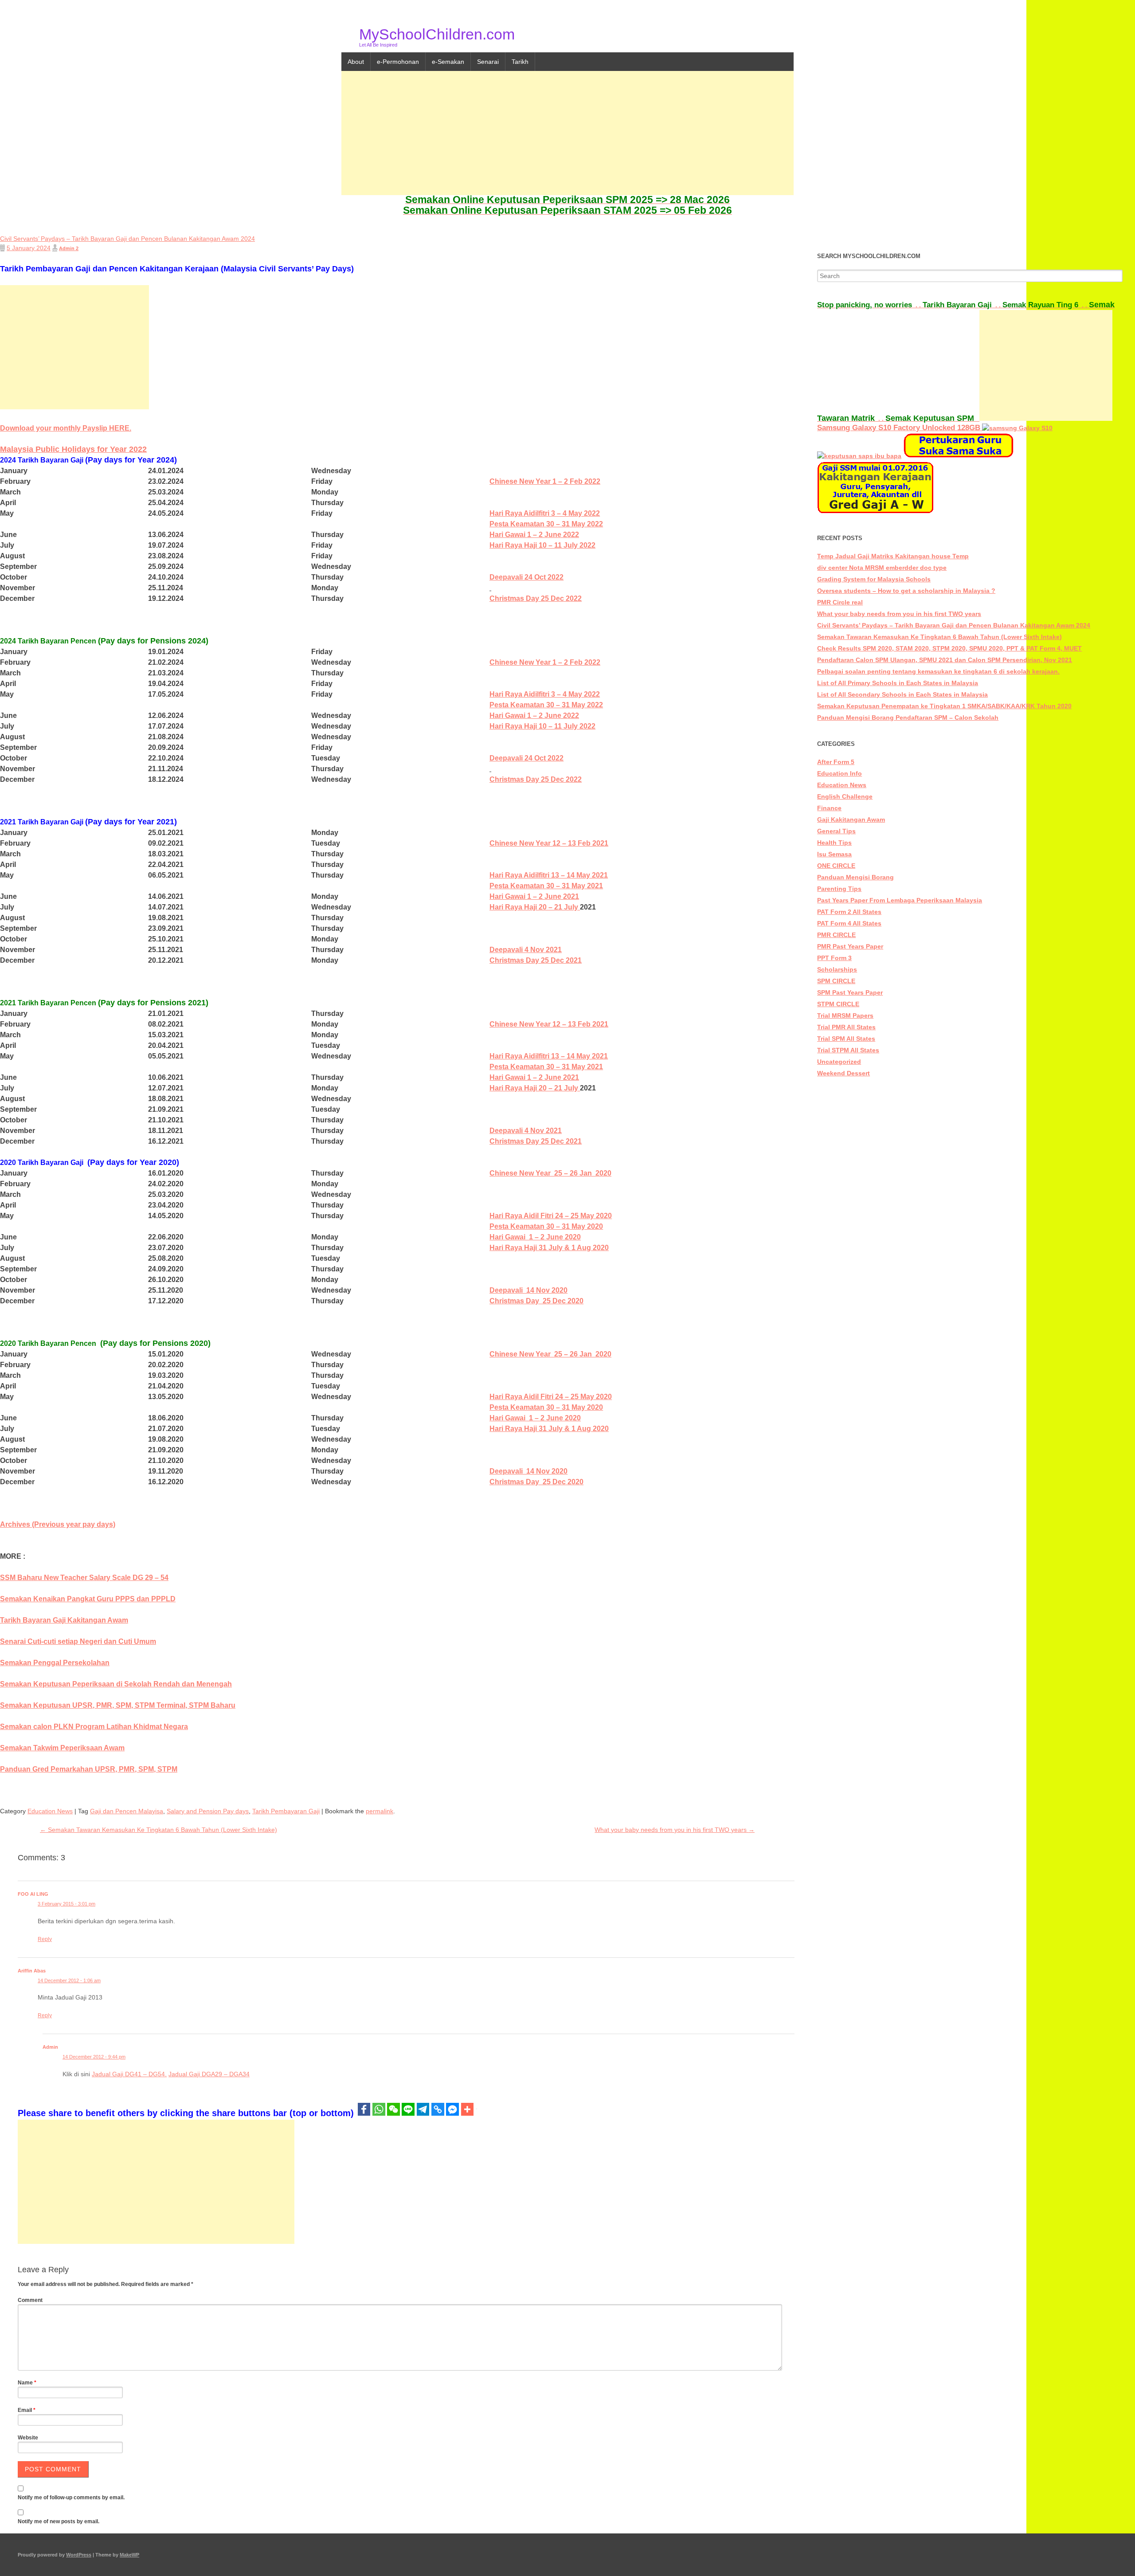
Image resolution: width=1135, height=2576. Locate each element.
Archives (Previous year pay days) (58, 1524)
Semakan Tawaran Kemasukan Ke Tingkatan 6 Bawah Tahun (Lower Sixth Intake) (159, 1830)
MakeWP (129, 2555)
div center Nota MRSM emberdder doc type (882, 568)
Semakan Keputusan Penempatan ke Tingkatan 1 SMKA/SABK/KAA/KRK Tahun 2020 (944, 706)
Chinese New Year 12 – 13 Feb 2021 (549, 843)
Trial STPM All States (848, 1050)
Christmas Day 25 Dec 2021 (536, 960)
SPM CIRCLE (836, 981)
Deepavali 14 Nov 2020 (528, 1290)
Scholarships (837, 969)
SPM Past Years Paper (850, 992)
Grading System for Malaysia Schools (874, 579)
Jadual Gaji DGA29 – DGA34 (209, 2074)
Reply (45, 1939)
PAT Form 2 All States (849, 912)
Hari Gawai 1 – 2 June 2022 (534, 535)
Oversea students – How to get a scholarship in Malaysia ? (906, 591)
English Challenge (845, 796)
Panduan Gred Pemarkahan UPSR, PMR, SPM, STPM (89, 1769)
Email (27, 2410)
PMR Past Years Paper (850, 946)
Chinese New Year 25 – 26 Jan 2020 (550, 1173)
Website (28, 2438)
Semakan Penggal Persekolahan (55, 1663)
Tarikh (520, 62)
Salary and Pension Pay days (208, 1811)
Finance (829, 808)
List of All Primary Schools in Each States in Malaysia (898, 683)
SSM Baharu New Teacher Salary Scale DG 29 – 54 (84, 1578)
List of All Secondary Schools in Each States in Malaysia (902, 694)
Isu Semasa (834, 854)
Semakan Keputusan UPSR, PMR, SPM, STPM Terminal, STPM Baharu (118, 1705)
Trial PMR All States (846, 1027)
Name (27, 2383)
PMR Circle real (840, 602)
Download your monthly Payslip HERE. (66, 428)
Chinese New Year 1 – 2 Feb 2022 (545, 481)
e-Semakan (448, 62)
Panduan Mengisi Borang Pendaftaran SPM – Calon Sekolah (908, 718)
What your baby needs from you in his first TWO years (675, 1830)
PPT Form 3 (834, 958)
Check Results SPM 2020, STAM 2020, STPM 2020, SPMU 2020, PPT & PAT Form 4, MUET (949, 648)
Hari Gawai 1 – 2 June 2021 (534, 896)
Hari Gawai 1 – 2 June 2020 (535, 1237)
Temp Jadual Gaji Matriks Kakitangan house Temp (893, 556)
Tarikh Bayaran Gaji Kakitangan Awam (64, 1620)
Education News (50, 1811)
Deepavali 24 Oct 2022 (526, 577)
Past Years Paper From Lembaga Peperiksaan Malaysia (900, 900)
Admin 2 (69, 248)
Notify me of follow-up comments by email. (71, 2498)
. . (870, 305)
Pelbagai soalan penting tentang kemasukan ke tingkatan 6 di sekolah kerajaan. (938, 671)
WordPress (79, 2555)
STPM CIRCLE (838, 1004)
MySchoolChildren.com (437, 34)
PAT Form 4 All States (849, 923)
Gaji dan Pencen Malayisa (127, 1811)
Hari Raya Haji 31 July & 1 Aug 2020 (549, 1248)
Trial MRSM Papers (845, 1016)
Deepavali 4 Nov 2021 (526, 950)
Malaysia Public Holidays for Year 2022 (73, 449)
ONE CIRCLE (836, 866)
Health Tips (834, 843)
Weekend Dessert (843, 1073)
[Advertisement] (567, 133)
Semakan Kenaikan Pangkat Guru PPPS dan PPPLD (88, 1599)
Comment (30, 2300)
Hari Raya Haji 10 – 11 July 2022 (542, 545)
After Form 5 (836, 762)
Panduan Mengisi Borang (855, 877)
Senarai (488, 62)
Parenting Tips (839, 889)
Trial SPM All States (846, 1039)
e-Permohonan (398, 62)
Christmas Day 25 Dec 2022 (536, 598)
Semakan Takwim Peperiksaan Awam (62, 1748)
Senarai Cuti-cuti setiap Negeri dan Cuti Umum (78, 1641)
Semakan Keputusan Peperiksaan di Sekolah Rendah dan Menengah (116, 1684)
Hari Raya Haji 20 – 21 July (535, 907)
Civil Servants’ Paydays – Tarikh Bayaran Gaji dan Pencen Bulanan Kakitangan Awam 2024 (954, 625)
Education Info (840, 773)
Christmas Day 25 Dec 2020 (536, 1301)
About (356, 62)
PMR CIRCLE (836, 935)
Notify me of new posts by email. (59, 2521)
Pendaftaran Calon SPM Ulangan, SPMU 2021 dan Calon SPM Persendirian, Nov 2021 (945, 660)
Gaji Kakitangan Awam (851, 819)
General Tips (836, 831)
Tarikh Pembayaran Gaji (286, 1811)
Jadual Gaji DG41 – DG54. (129, 2074)
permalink (380, 1811)
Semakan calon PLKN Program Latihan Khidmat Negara (94, 1727)
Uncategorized (839, 1062)
